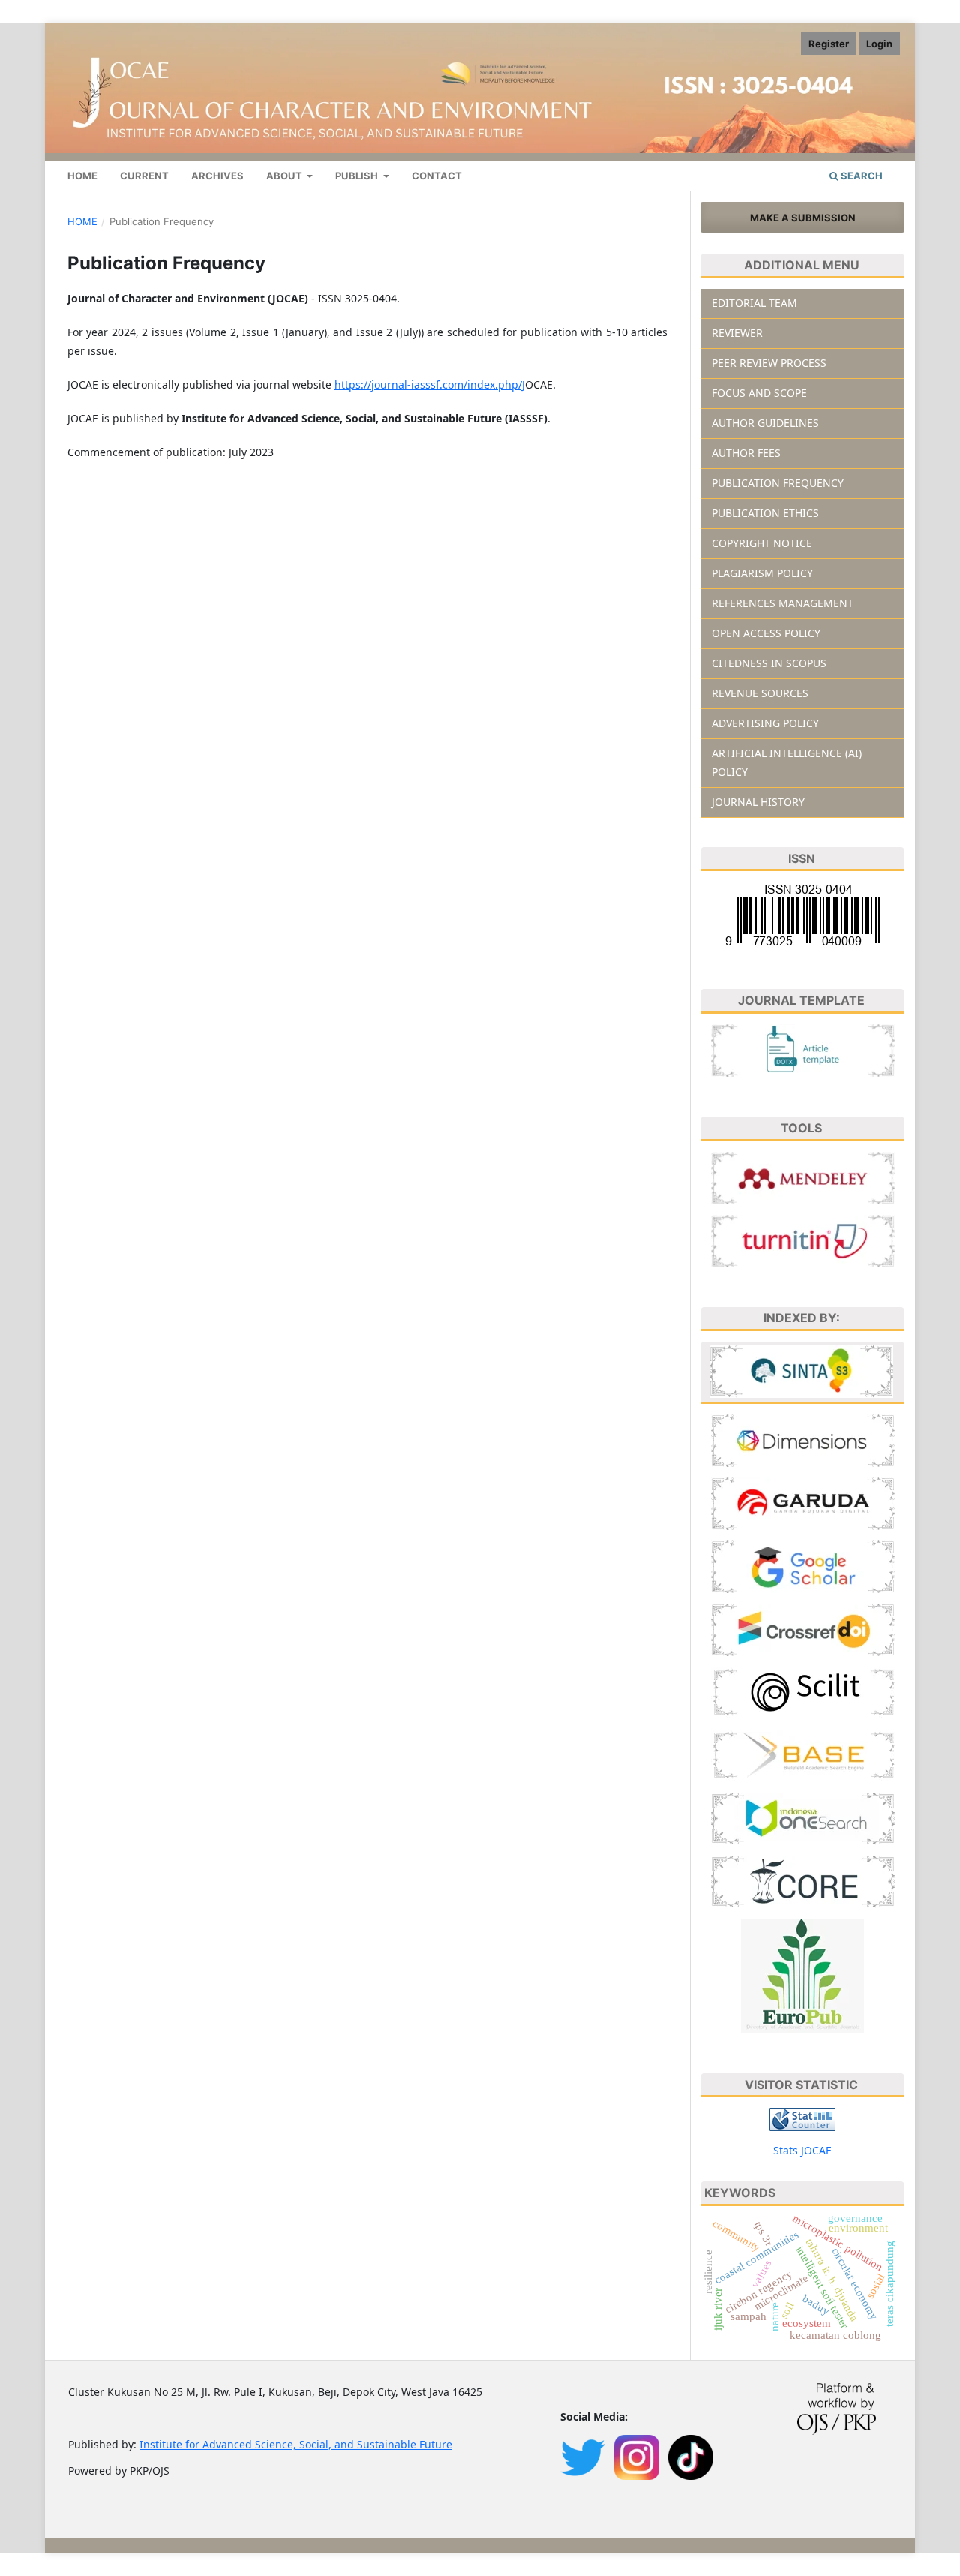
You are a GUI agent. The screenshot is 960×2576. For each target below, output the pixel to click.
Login (879, 44)
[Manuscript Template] (803, 1049)
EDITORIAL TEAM (754, 303)
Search (861, 176)
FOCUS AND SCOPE (759, 393)
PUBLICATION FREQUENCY (778, 483)
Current (144, 176)
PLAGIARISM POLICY (762, 573)
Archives (217, 176)
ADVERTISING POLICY (765, 723)
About (285, 176)
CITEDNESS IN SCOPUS (769, 663)
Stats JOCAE (802, 2150)
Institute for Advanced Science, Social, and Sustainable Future (296, 2444)
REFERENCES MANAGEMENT (783, 603)
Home (82, 176)
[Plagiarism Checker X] (803, 1239)
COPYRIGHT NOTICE (762, 543)
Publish (358, 176)
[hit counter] (802, 2119)
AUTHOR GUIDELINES (765, 423)
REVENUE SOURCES (760, 693)
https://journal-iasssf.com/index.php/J (430, 385)
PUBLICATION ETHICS (765, 513)
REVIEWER (737, 333)
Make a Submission (803, 218)
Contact (437, 176)
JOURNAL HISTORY (758, 802)
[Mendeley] (803, 1176)
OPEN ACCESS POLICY (766, 633)
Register (829, 44)
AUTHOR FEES (746, 453)
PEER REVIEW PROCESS (769, 363)
